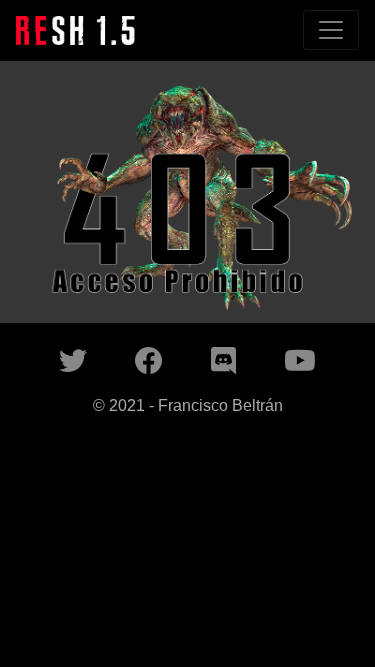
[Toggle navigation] (331, 30)
